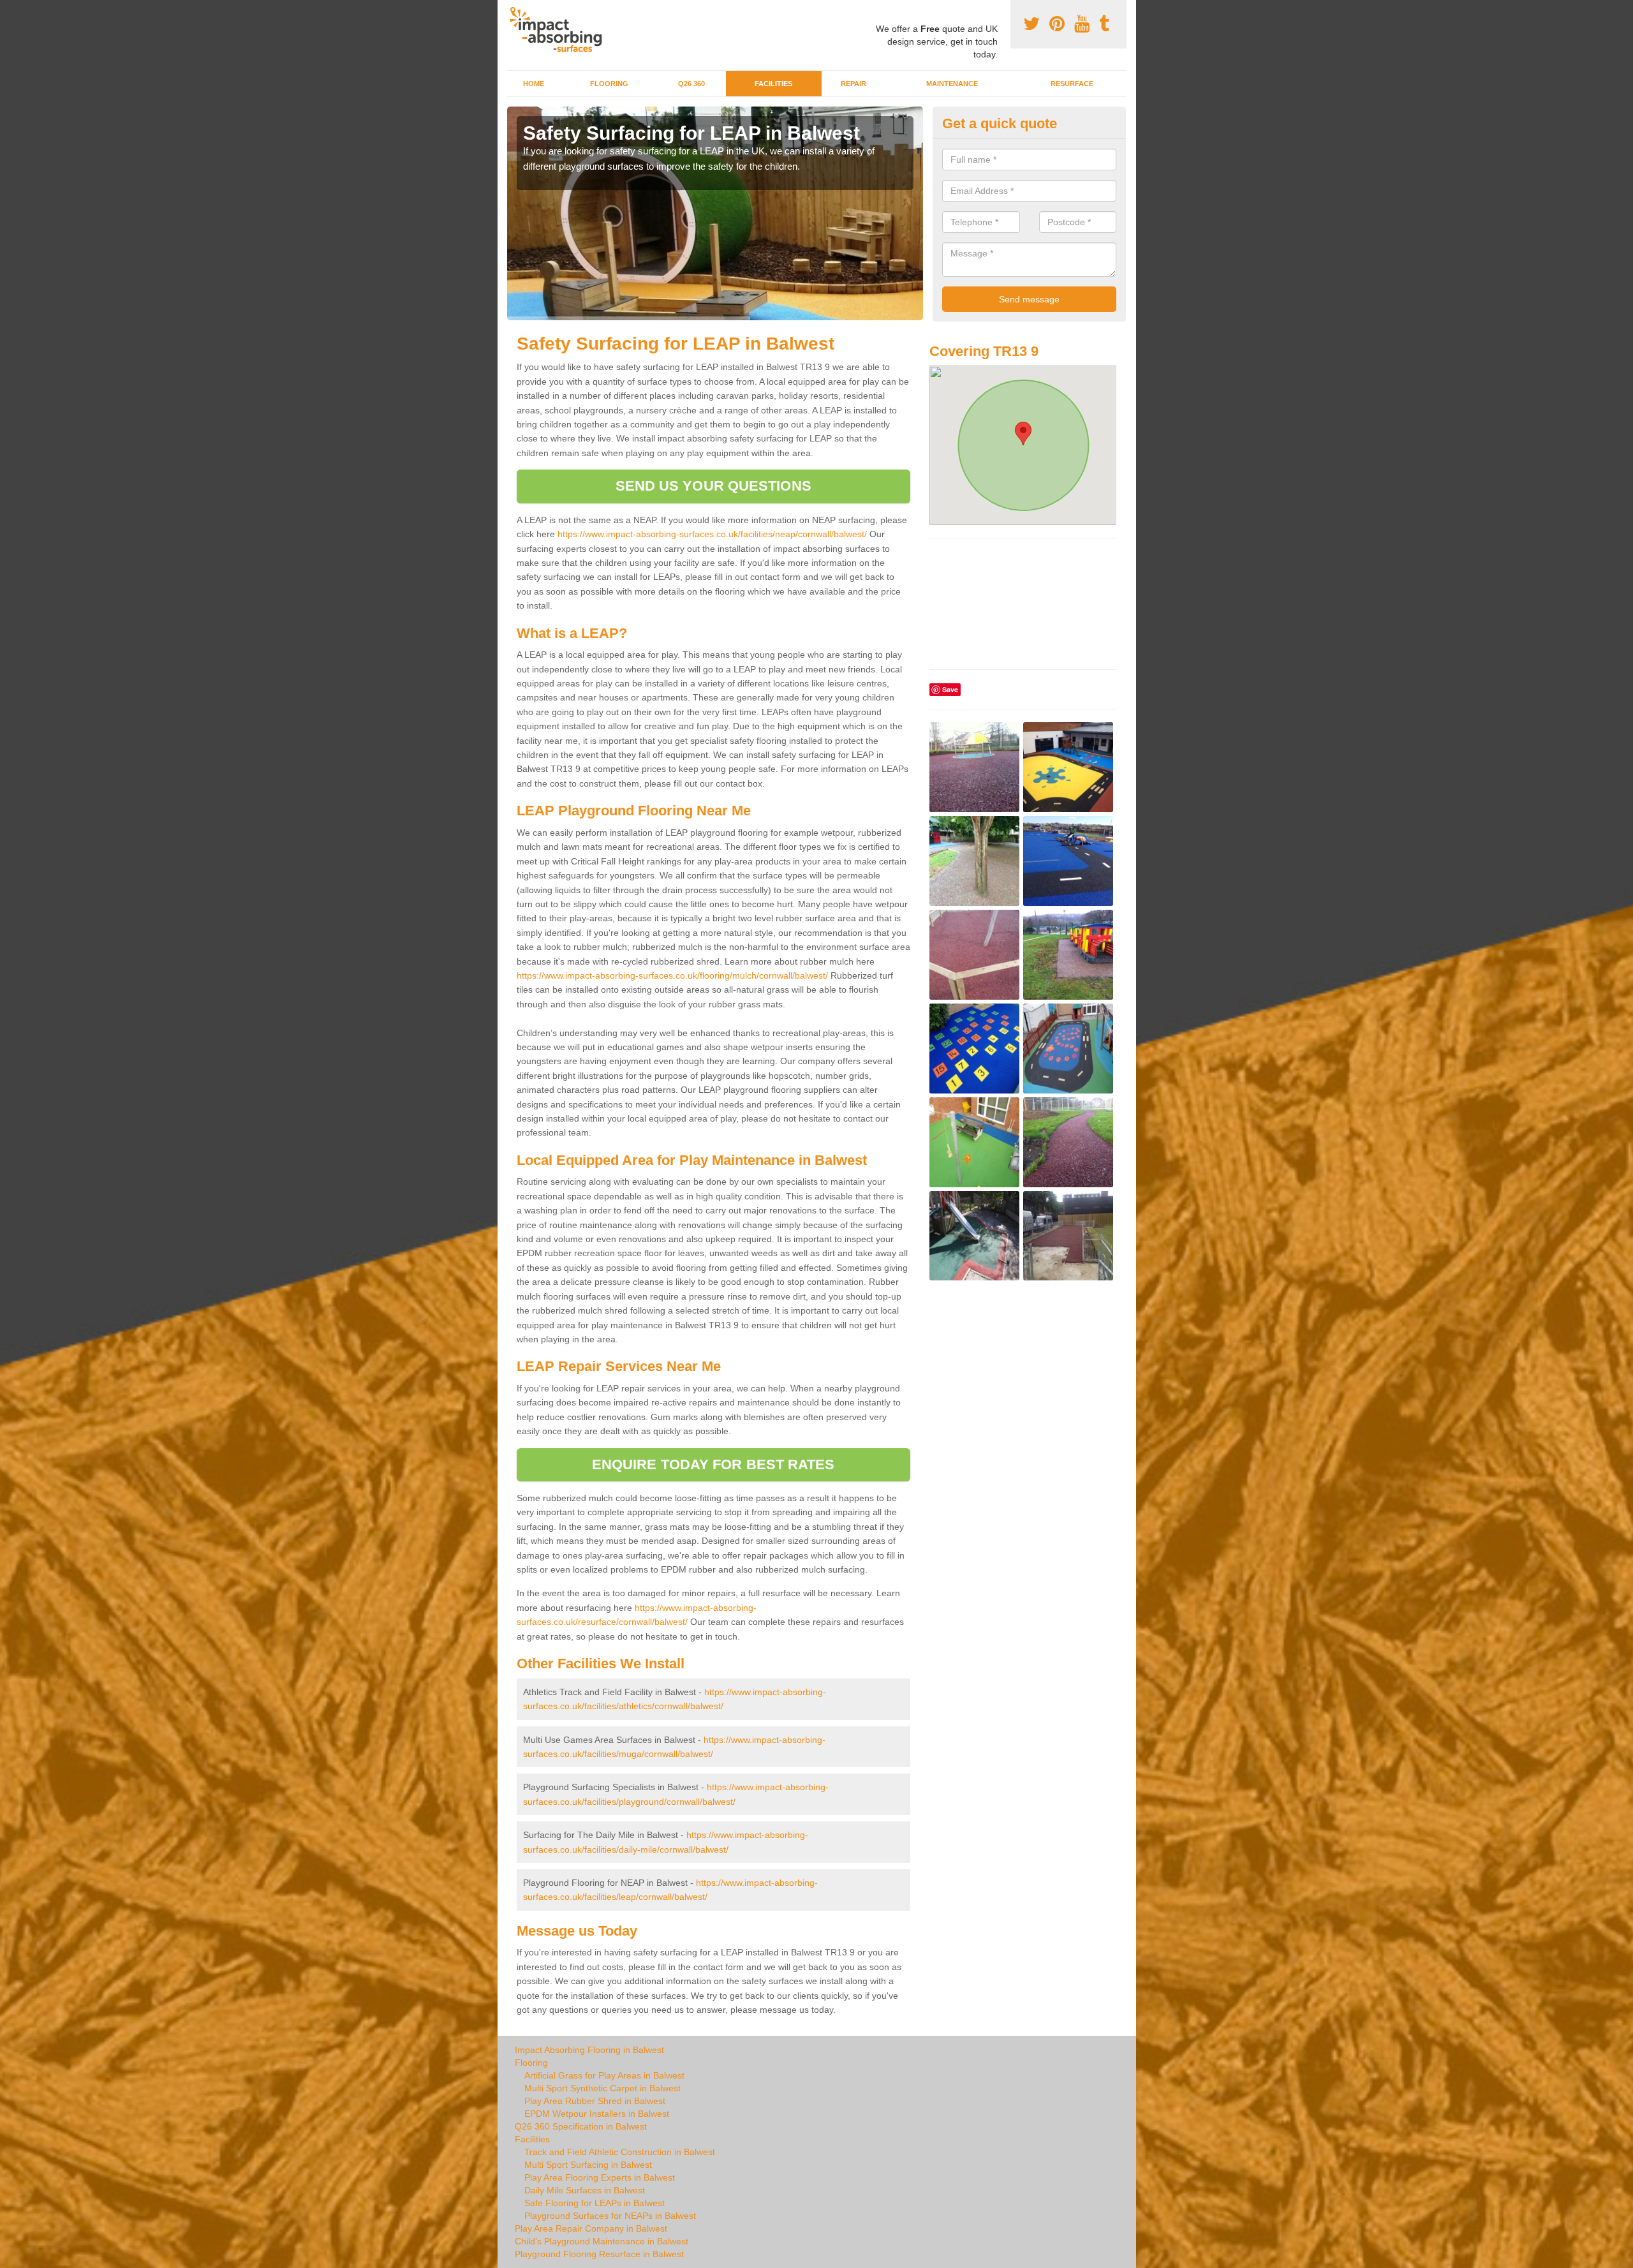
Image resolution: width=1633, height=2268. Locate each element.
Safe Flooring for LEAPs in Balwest (595, 2203)
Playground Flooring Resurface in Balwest (599, 2254)
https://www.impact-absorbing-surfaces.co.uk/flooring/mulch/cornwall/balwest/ (672, 975)
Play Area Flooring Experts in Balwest (600, 2177)
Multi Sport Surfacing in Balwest (588, 2165)
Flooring (609, 84)
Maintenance (952, 84)
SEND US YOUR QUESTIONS (713, 486)
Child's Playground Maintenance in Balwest (602, 2241)
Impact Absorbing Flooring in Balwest (589, 2050)
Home (534, 84)
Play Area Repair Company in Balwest (591, 2228)
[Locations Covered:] (513, 11)
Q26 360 (691, 84)
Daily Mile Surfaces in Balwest (585, 2190)
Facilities (773, 84)
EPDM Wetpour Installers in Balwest (597, 2114)
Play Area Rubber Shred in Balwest (595, 2101)
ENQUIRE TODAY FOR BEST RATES (713, 1464)
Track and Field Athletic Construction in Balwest (620, 2152)
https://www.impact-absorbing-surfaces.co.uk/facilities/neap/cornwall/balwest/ (712, 534)
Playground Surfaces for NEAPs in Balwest (610, 2216)
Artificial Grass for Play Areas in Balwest (604, 2075)
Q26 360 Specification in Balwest (581, 2126)
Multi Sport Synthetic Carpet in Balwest (602, 2088)
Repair (853, 84)
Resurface (1072, 84)
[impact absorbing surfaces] (560, 30)
